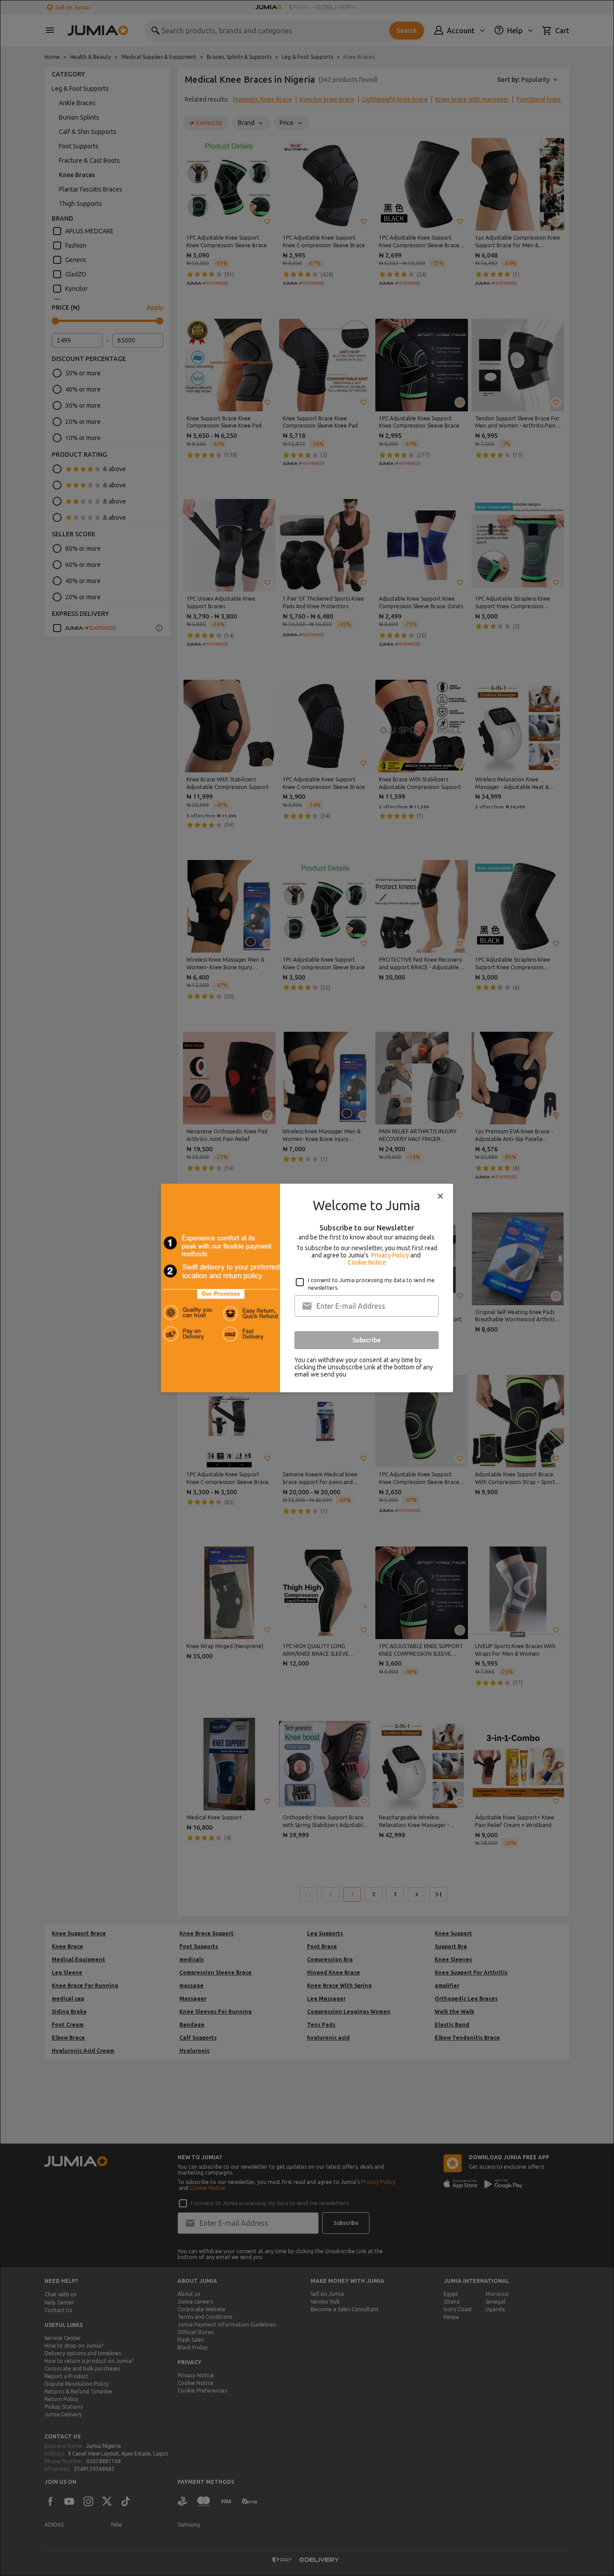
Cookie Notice (367, 1262)
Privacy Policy (390, 1255)
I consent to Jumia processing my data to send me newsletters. (371, 1284)
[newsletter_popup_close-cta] (440, 1196)
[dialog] (307, 1288)
